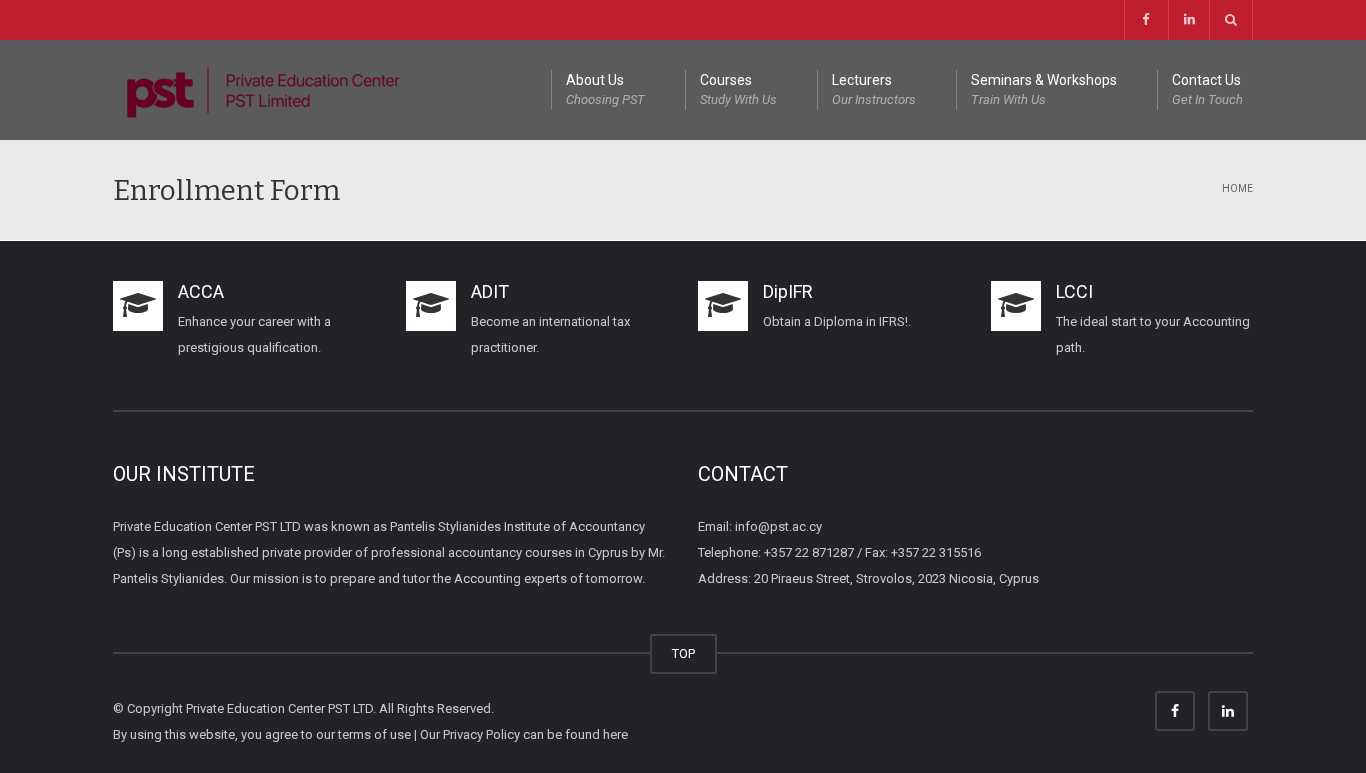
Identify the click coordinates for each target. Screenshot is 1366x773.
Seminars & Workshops (1044, 89)
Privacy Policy (481, 734)
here (615, 734)
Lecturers (874, 89)
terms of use (374, 734)
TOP (683, 653)
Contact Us (1207, 89)
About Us (605, 89)
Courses (738, 89)
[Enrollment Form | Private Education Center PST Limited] (263, 89)
